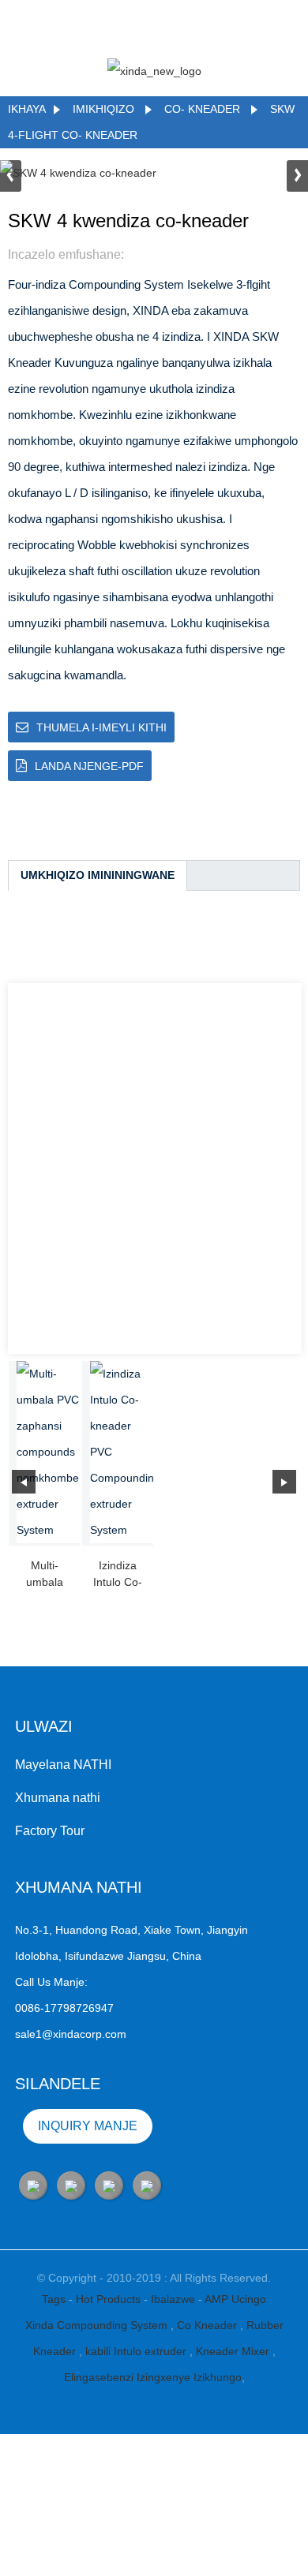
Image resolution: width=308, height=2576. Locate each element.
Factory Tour (50, 1831)
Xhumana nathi (58, 1798)
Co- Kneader (204, 109)
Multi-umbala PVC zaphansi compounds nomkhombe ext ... (45, 1575)
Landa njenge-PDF (89, 766)
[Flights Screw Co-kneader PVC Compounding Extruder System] (122, 1452)
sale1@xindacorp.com (71, 2034)
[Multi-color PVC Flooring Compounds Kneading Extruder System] (49, 1452)
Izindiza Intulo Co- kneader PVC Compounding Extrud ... (118, 1575)
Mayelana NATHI (63, 1765)
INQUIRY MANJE (88, 2126)
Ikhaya (27, 109)
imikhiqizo (103, 109)
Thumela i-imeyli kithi (101, 727)
